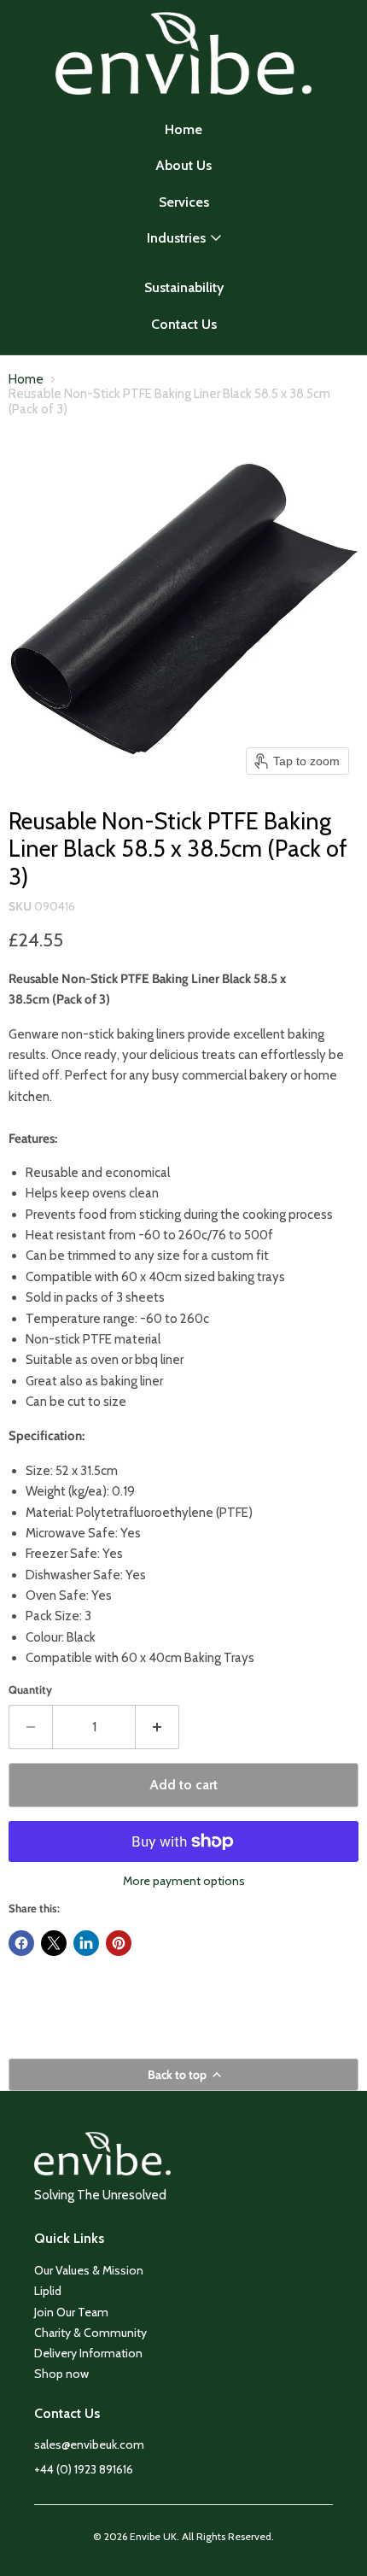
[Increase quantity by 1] (157, 1727)
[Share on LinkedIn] (86, 1943)
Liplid (48, 2291)
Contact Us (184, 324)
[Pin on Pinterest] (119, 1943)
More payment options (184, 1881)
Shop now (61, 2374)
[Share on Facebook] (21, 1943)
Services (184, 202)
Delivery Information (88, 2353)
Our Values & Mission (89, 2270)
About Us (183, 165)
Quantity (30, 1690)
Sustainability (184, 287)
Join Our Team (71, 2312)
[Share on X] (54, 1943)
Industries (176, 238)
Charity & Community (90, 2333)
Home (183, 129)
